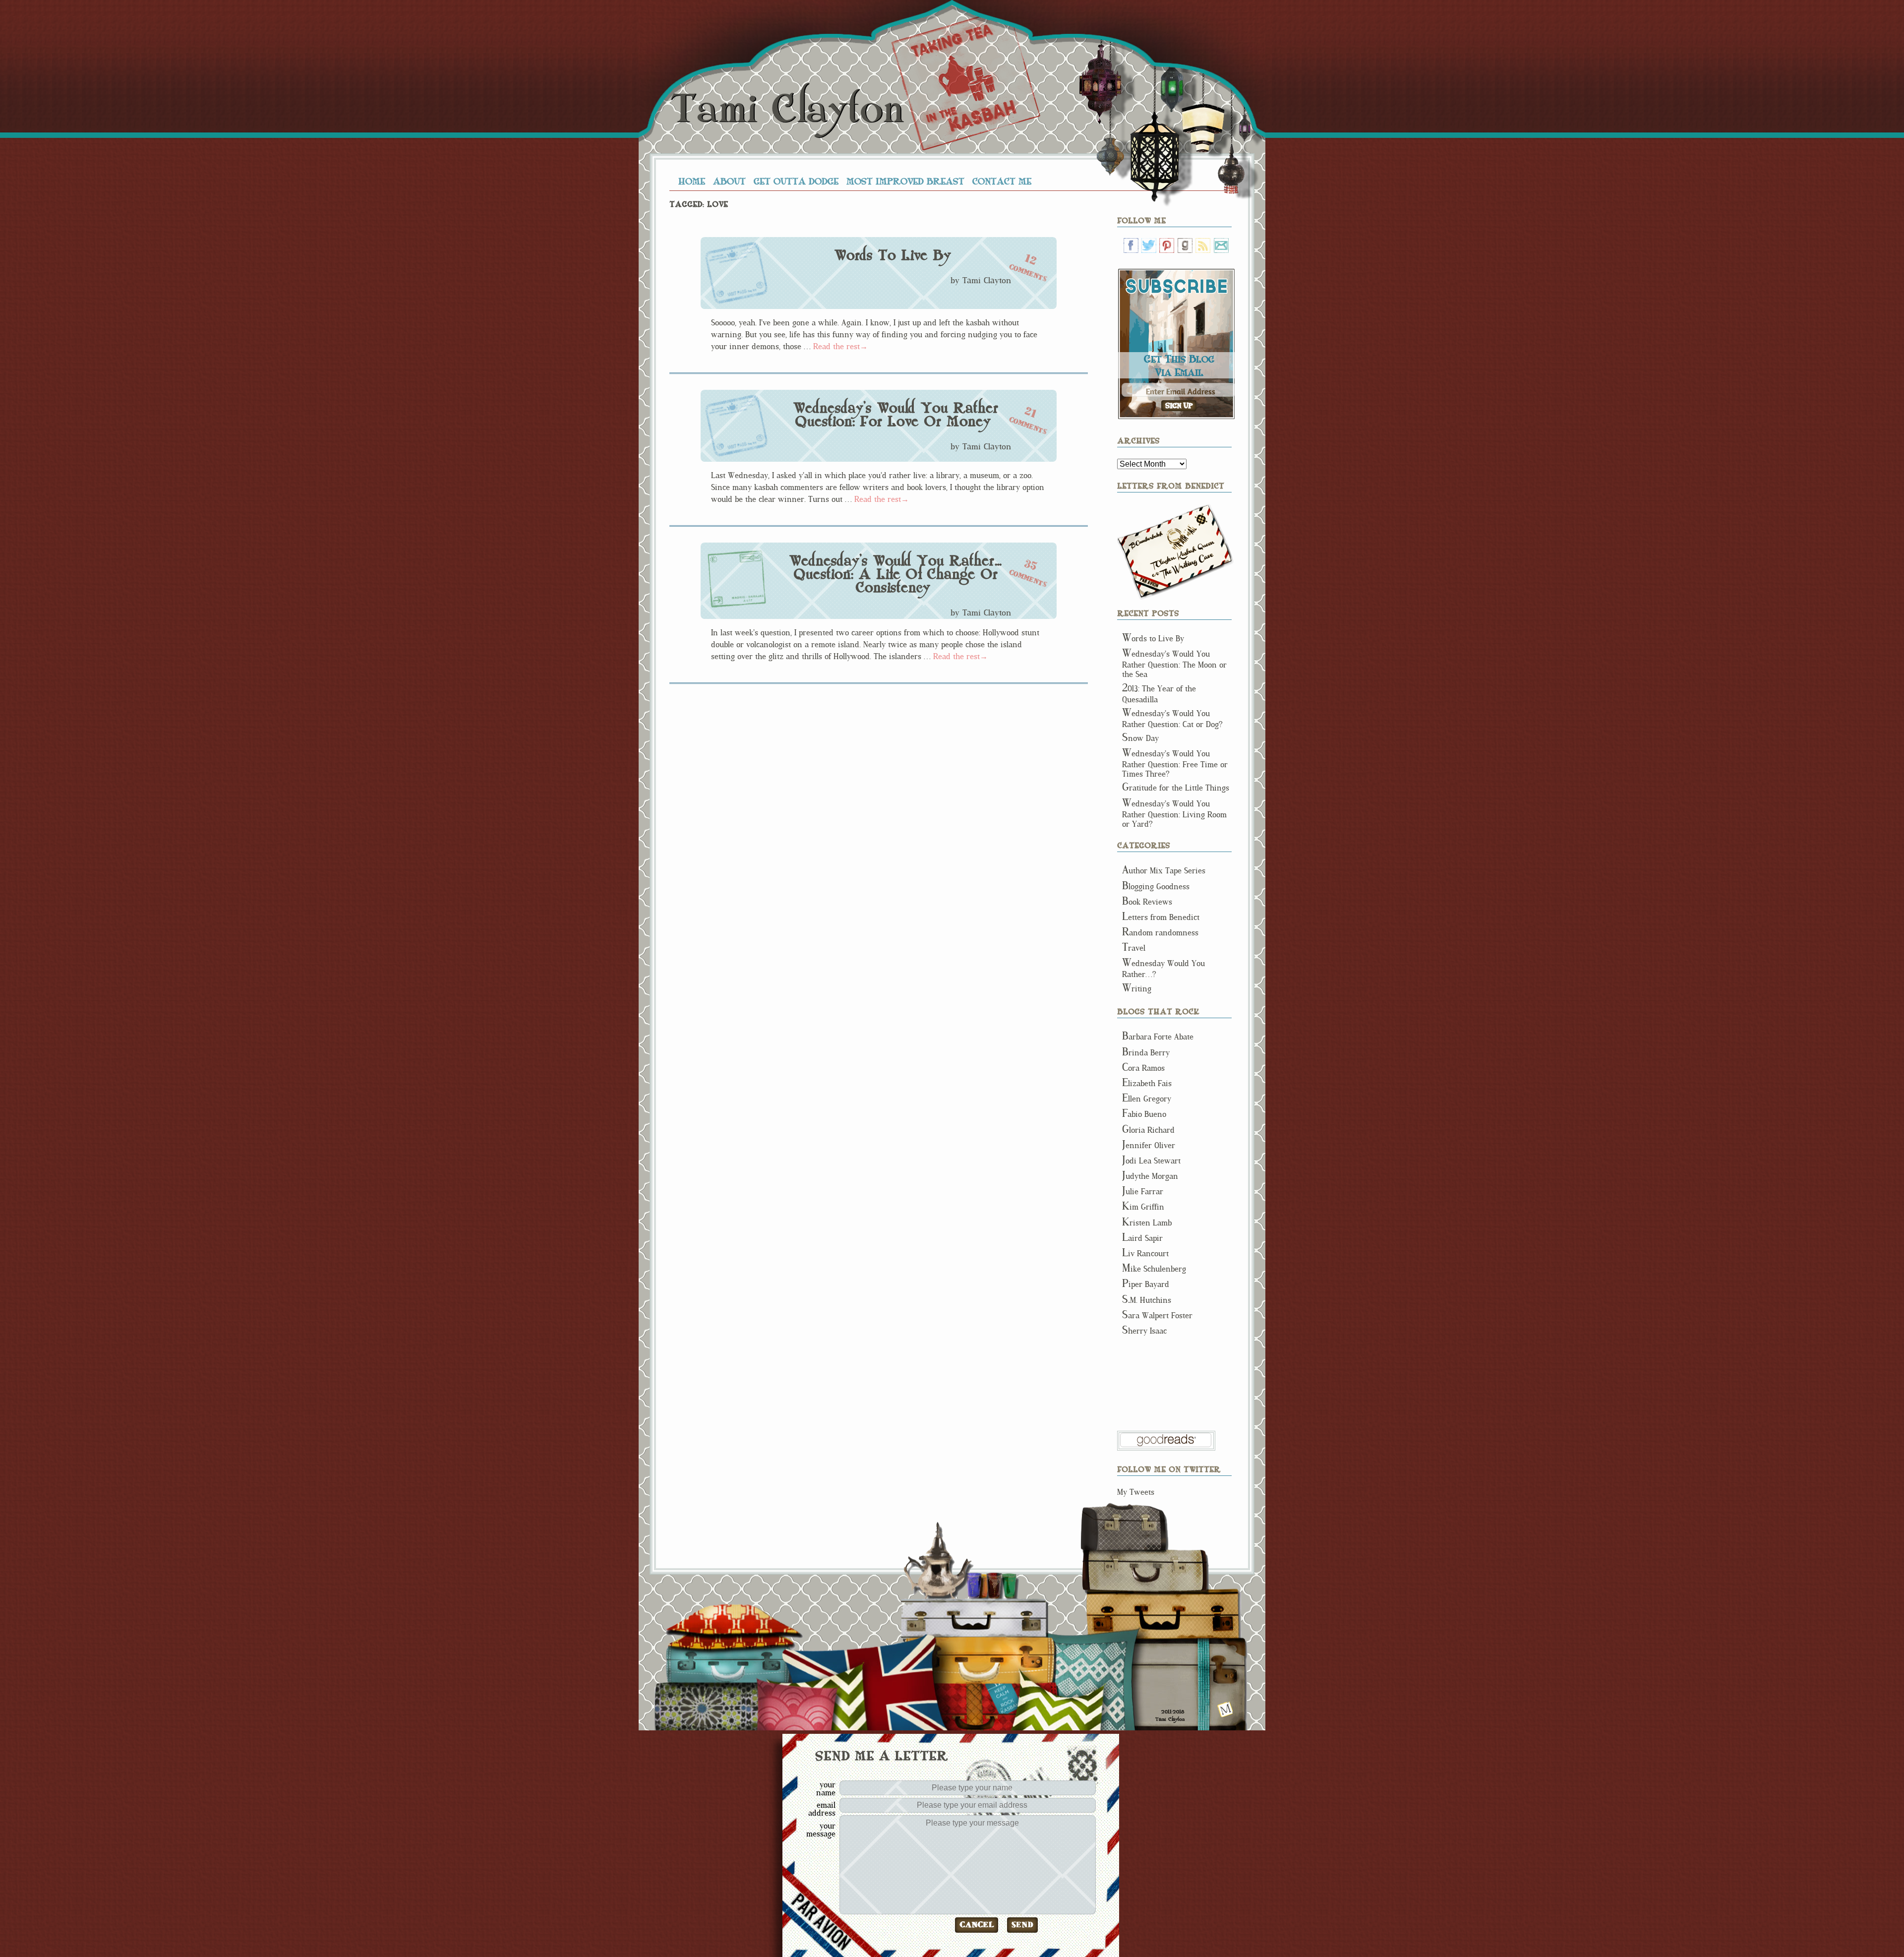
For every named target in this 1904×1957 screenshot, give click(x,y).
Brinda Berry (1146, 1053)
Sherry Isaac (1144, 1331)
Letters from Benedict (1175, 552)
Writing (1137, 989)
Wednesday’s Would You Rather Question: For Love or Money (895, 415)
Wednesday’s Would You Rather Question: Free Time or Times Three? (1175, 764)
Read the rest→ (840, 346)
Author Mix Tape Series (1164, 871)
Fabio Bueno (1144, 1114)
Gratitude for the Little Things (1176, 788)
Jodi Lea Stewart (1151, 1161)
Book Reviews (1147, 902)
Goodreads (1185, 245)
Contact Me (1002, 181)
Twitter (1149, 245)
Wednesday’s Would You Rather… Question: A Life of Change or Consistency (896, 574)
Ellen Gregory (1147, 1099)
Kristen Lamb (1147, 1223)
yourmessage (821, 1830)
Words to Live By (892, 255)
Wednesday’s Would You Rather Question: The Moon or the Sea (1174, 664)
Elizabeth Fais (1147, 1083)
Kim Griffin (1143, 1207)
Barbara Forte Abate (1158, 1037)
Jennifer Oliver (1149, 1145)
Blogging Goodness (1156, 887)
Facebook (1131, 245)
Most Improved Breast (905, 181)
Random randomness (1160, 933)
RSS (1203, 245)
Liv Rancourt (1145, 1254)
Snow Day (1140, 738)
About (729, 181)
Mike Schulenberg (1154, 1269)
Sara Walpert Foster (1157, 1315)
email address (822, 1809)
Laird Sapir (1142, 1238)
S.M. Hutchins (1147, 1300)
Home (692, 181)
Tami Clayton (787, 109)
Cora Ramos (1143, 1068)
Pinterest (1167, 245)
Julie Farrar (1143, 1192)
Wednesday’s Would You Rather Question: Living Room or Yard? (1174, 814)
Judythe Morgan (1150, 1176)
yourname (826, 1788)
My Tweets (1136, 1492)
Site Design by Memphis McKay (1225, 1709)
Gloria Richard (1148, 1130)
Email (1221, 245)
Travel (1134, 948)
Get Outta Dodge (796, 181)
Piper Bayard (1146, 1284)
